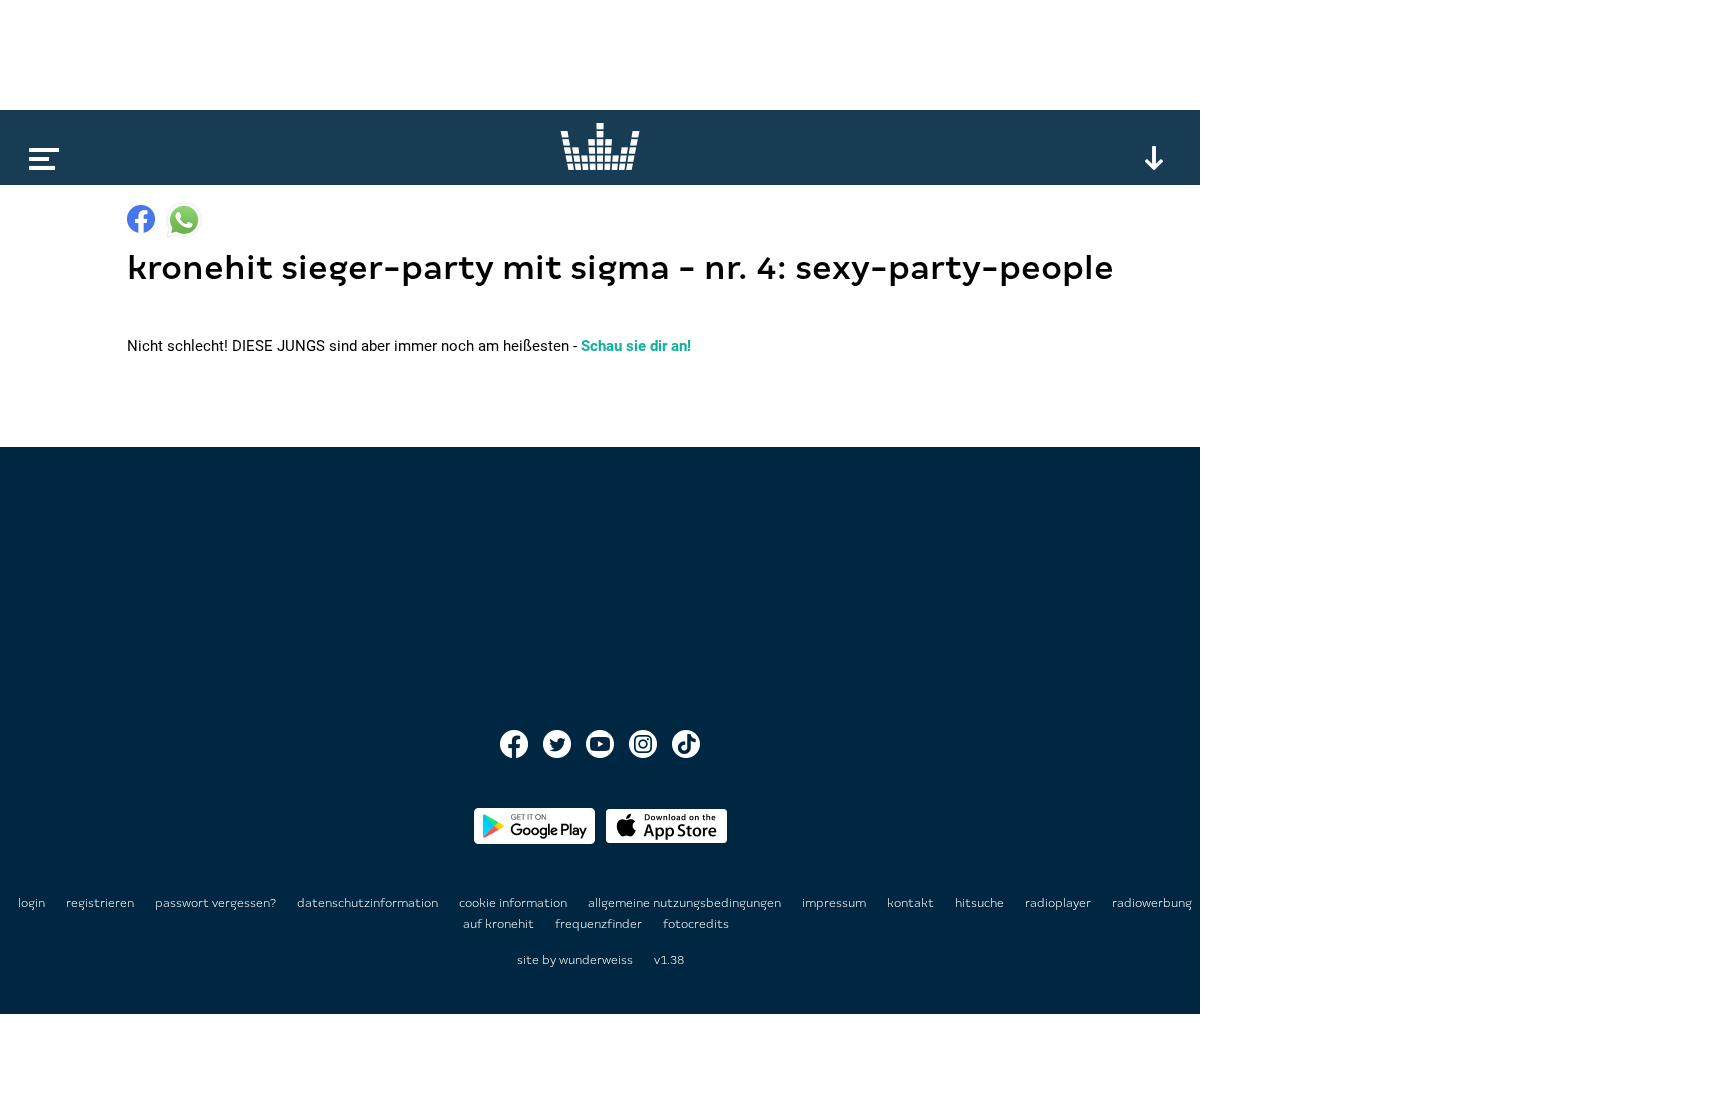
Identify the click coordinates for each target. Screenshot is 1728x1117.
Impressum (835, 903)
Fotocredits (696, 924)
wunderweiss (596, 960)
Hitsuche (981, 903)
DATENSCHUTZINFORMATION (369, 903)
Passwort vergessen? (215, 903)
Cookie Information (514, 903)
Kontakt (912, 903)
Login (31, 903)
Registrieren (100, 903)
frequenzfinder (600, 924)
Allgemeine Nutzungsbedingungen (686, 903)
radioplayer (1059, 903)
